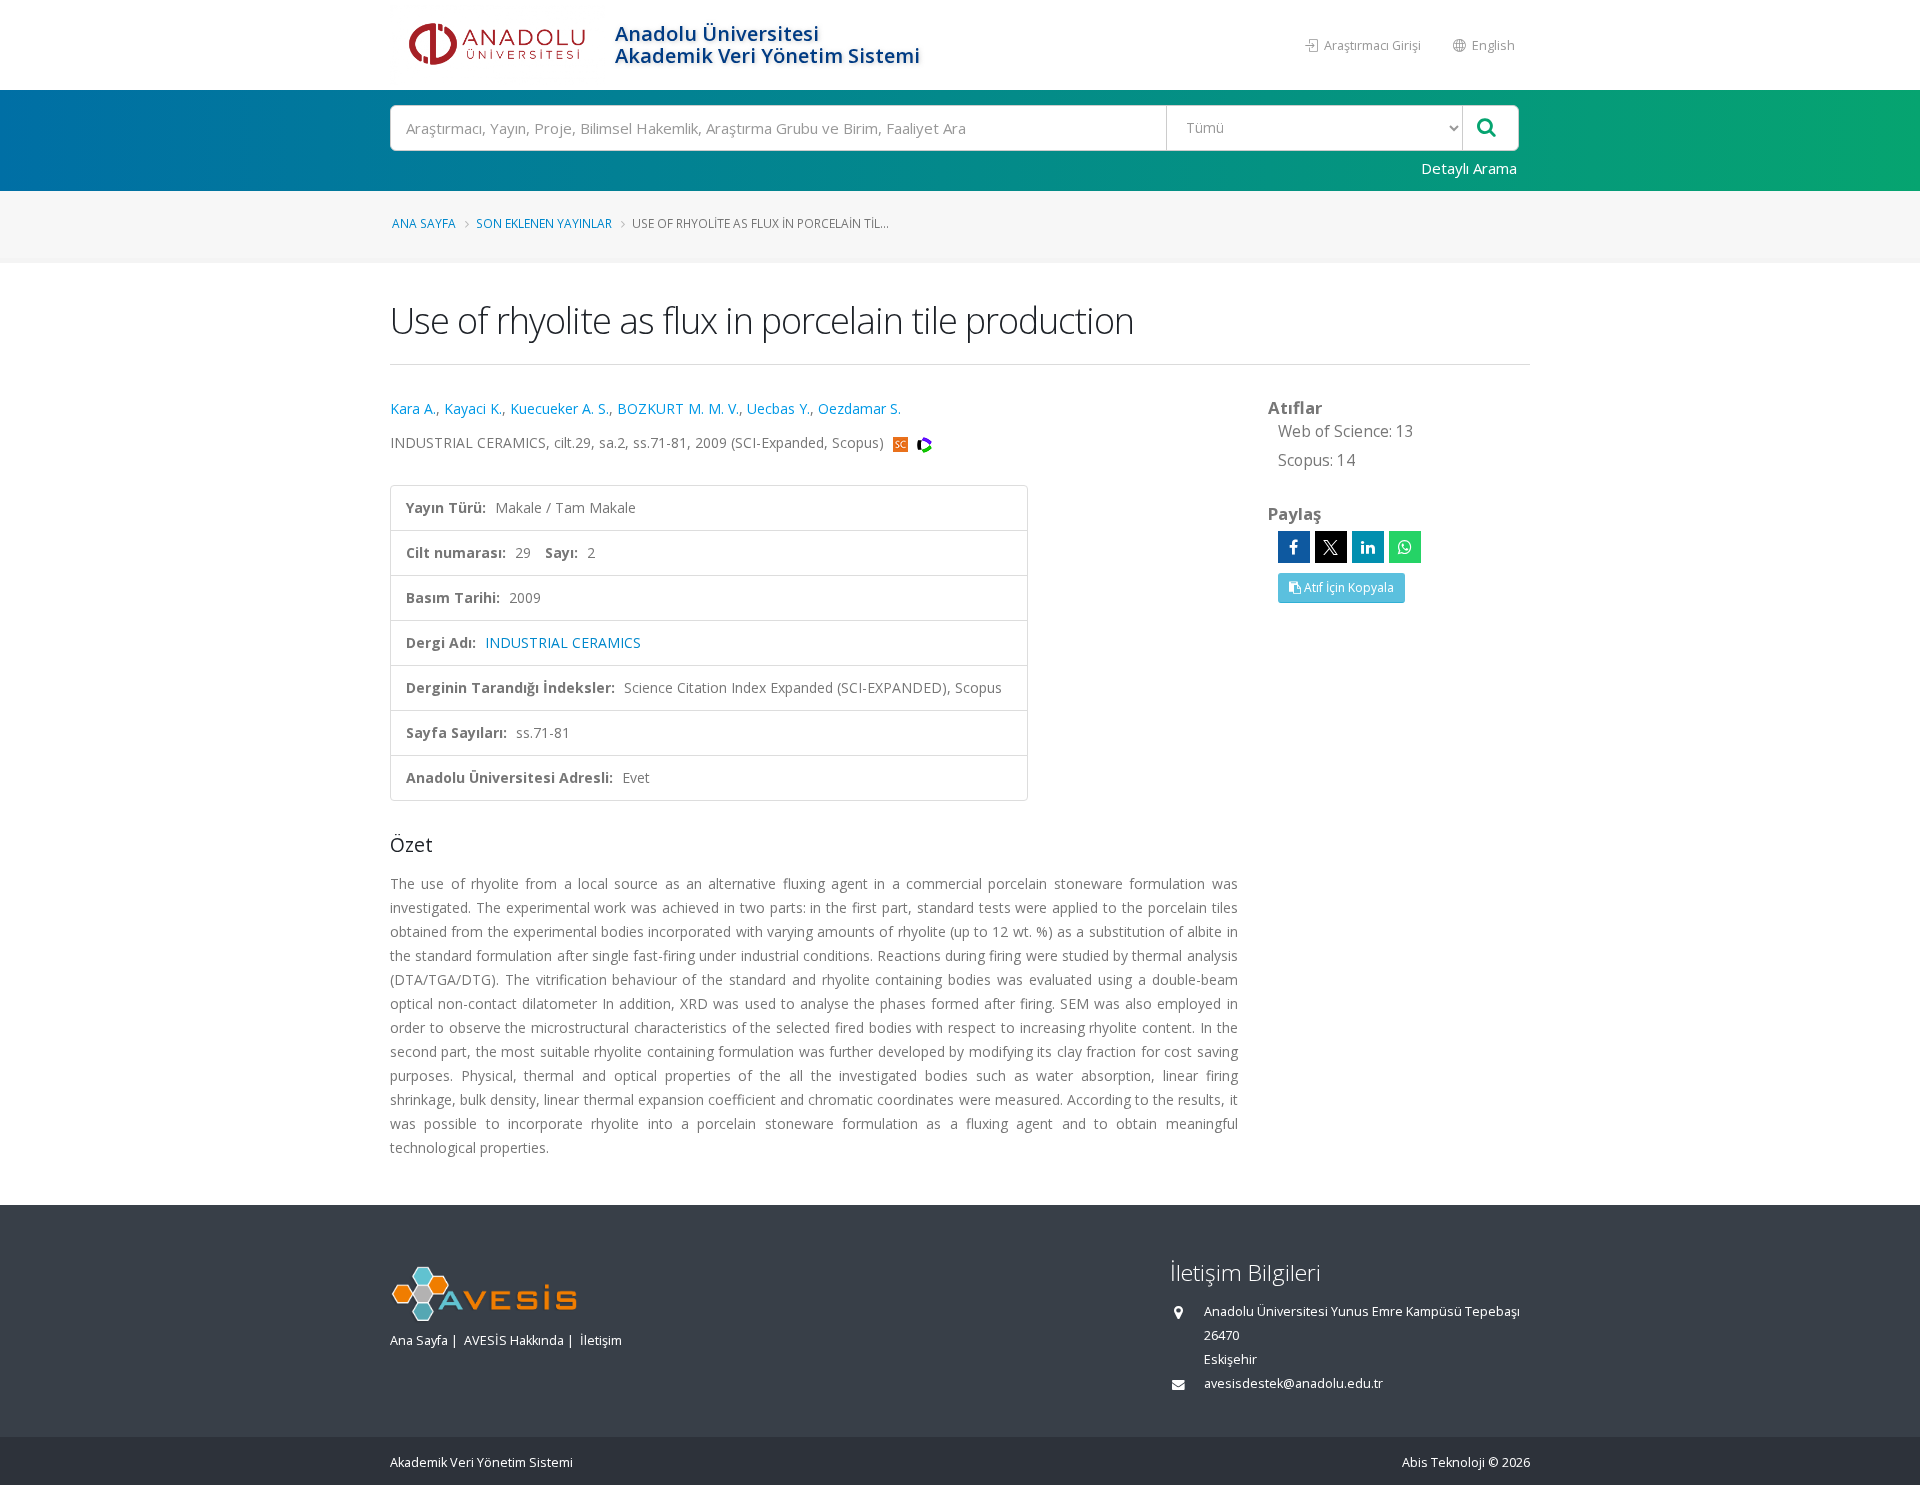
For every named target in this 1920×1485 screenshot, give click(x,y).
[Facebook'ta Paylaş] (1294, 547)
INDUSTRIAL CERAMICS (563, 642)
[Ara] (1486, 128)
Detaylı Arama (1469, 168)
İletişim (601, 1340)
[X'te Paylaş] (1331, 547)
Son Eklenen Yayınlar (544, 223)
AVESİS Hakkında (514, 1340)
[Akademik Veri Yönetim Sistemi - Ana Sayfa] (500, 45)
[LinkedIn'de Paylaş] (1368, 547)
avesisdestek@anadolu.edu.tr (1293, 1383)
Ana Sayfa (424, 223)
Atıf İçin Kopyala (1347, 587)
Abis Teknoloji (1443, 1462)
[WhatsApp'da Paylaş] (1405, 547)
